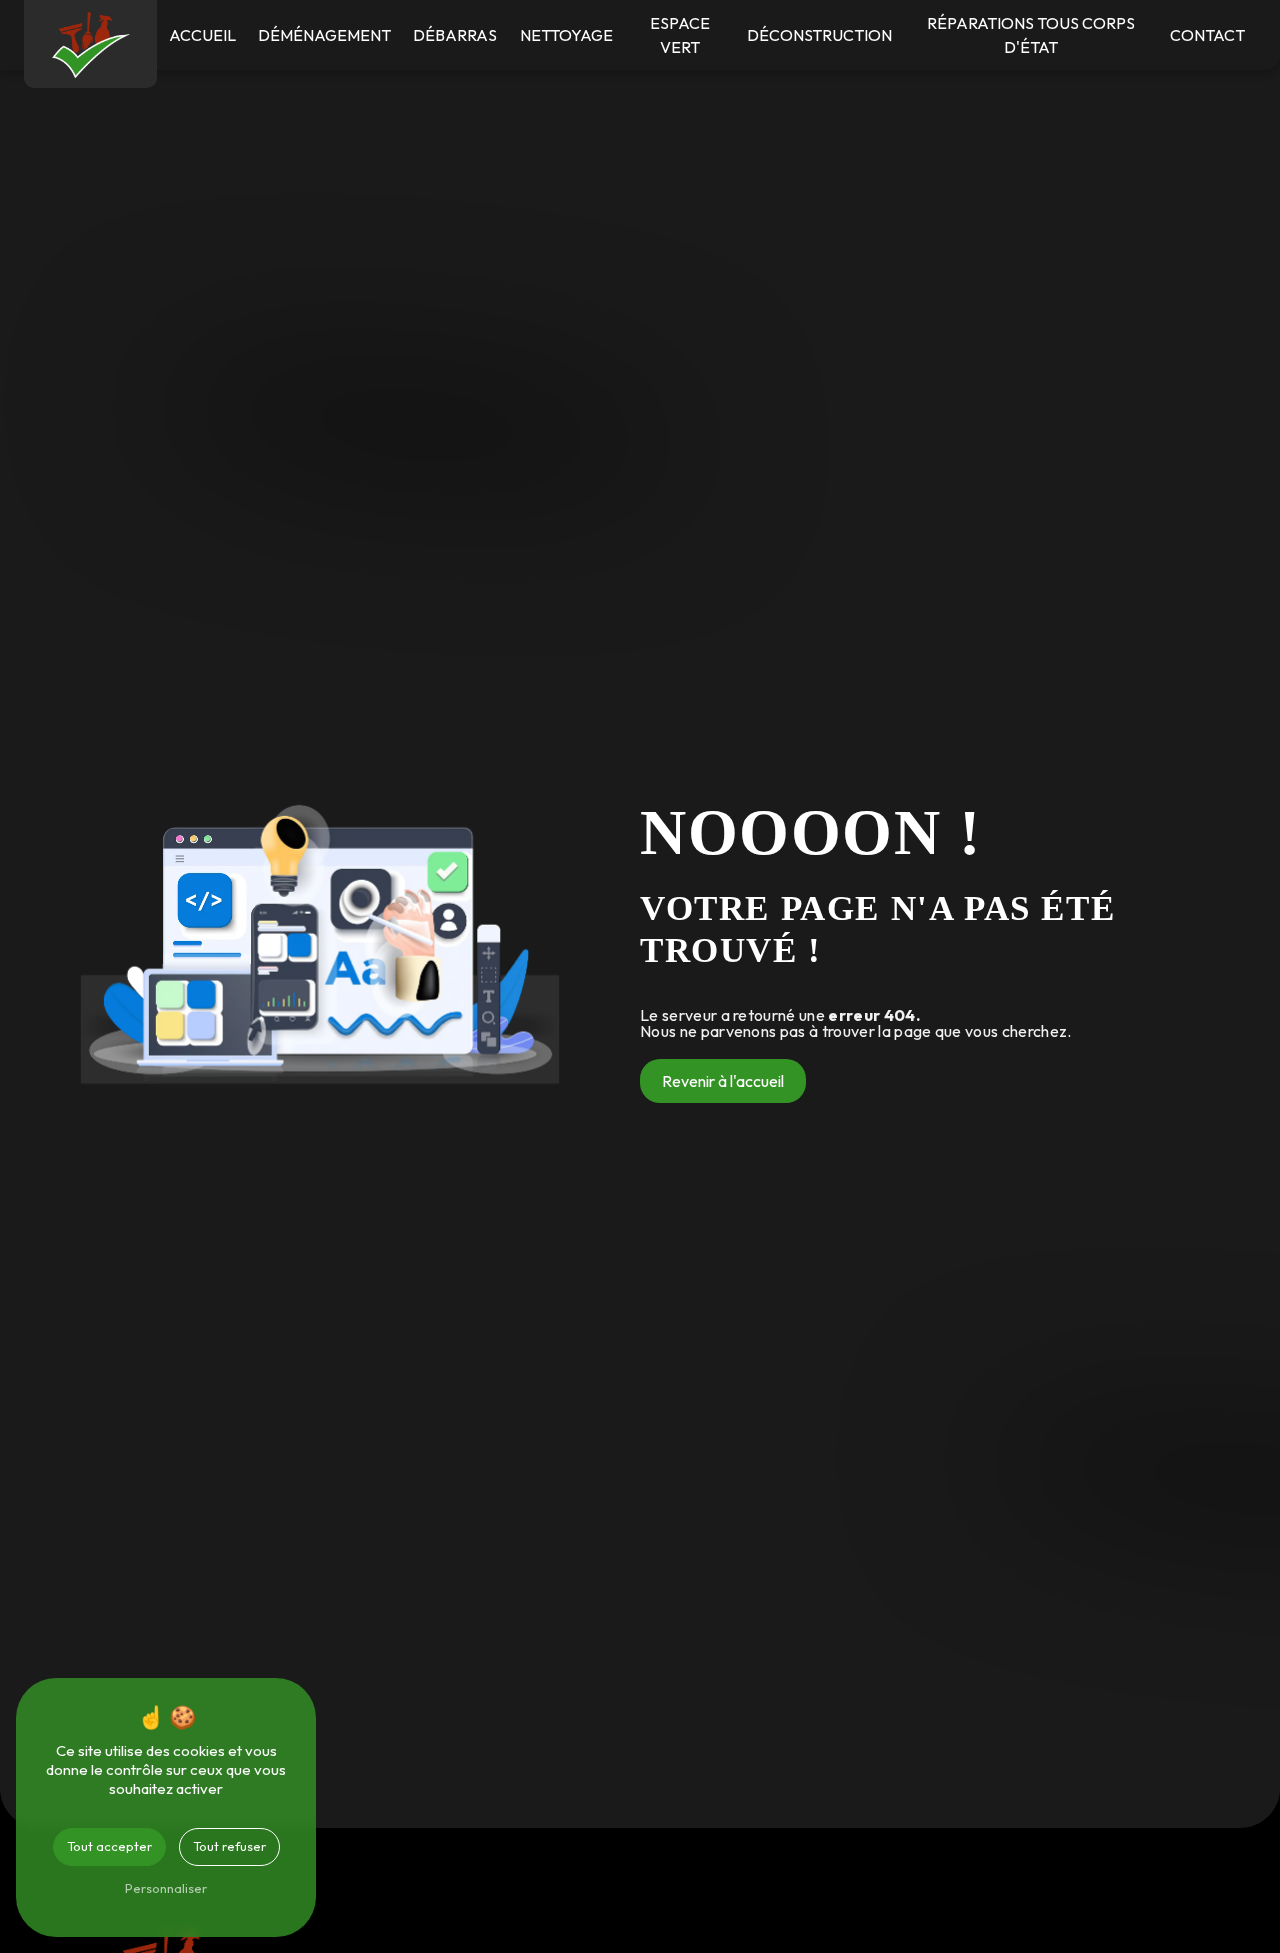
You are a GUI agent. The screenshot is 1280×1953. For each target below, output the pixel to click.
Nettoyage (566, 35)
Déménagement (324, 35)
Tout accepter (109, 1846)
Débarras (455, 35)
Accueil (202, 35)
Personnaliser (166, 1888)
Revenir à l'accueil (723, 1081)
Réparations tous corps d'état (1031, 35)
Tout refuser (229, 1846)
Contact (1207, 35)
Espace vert (680, 35)
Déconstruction (819, 35)
